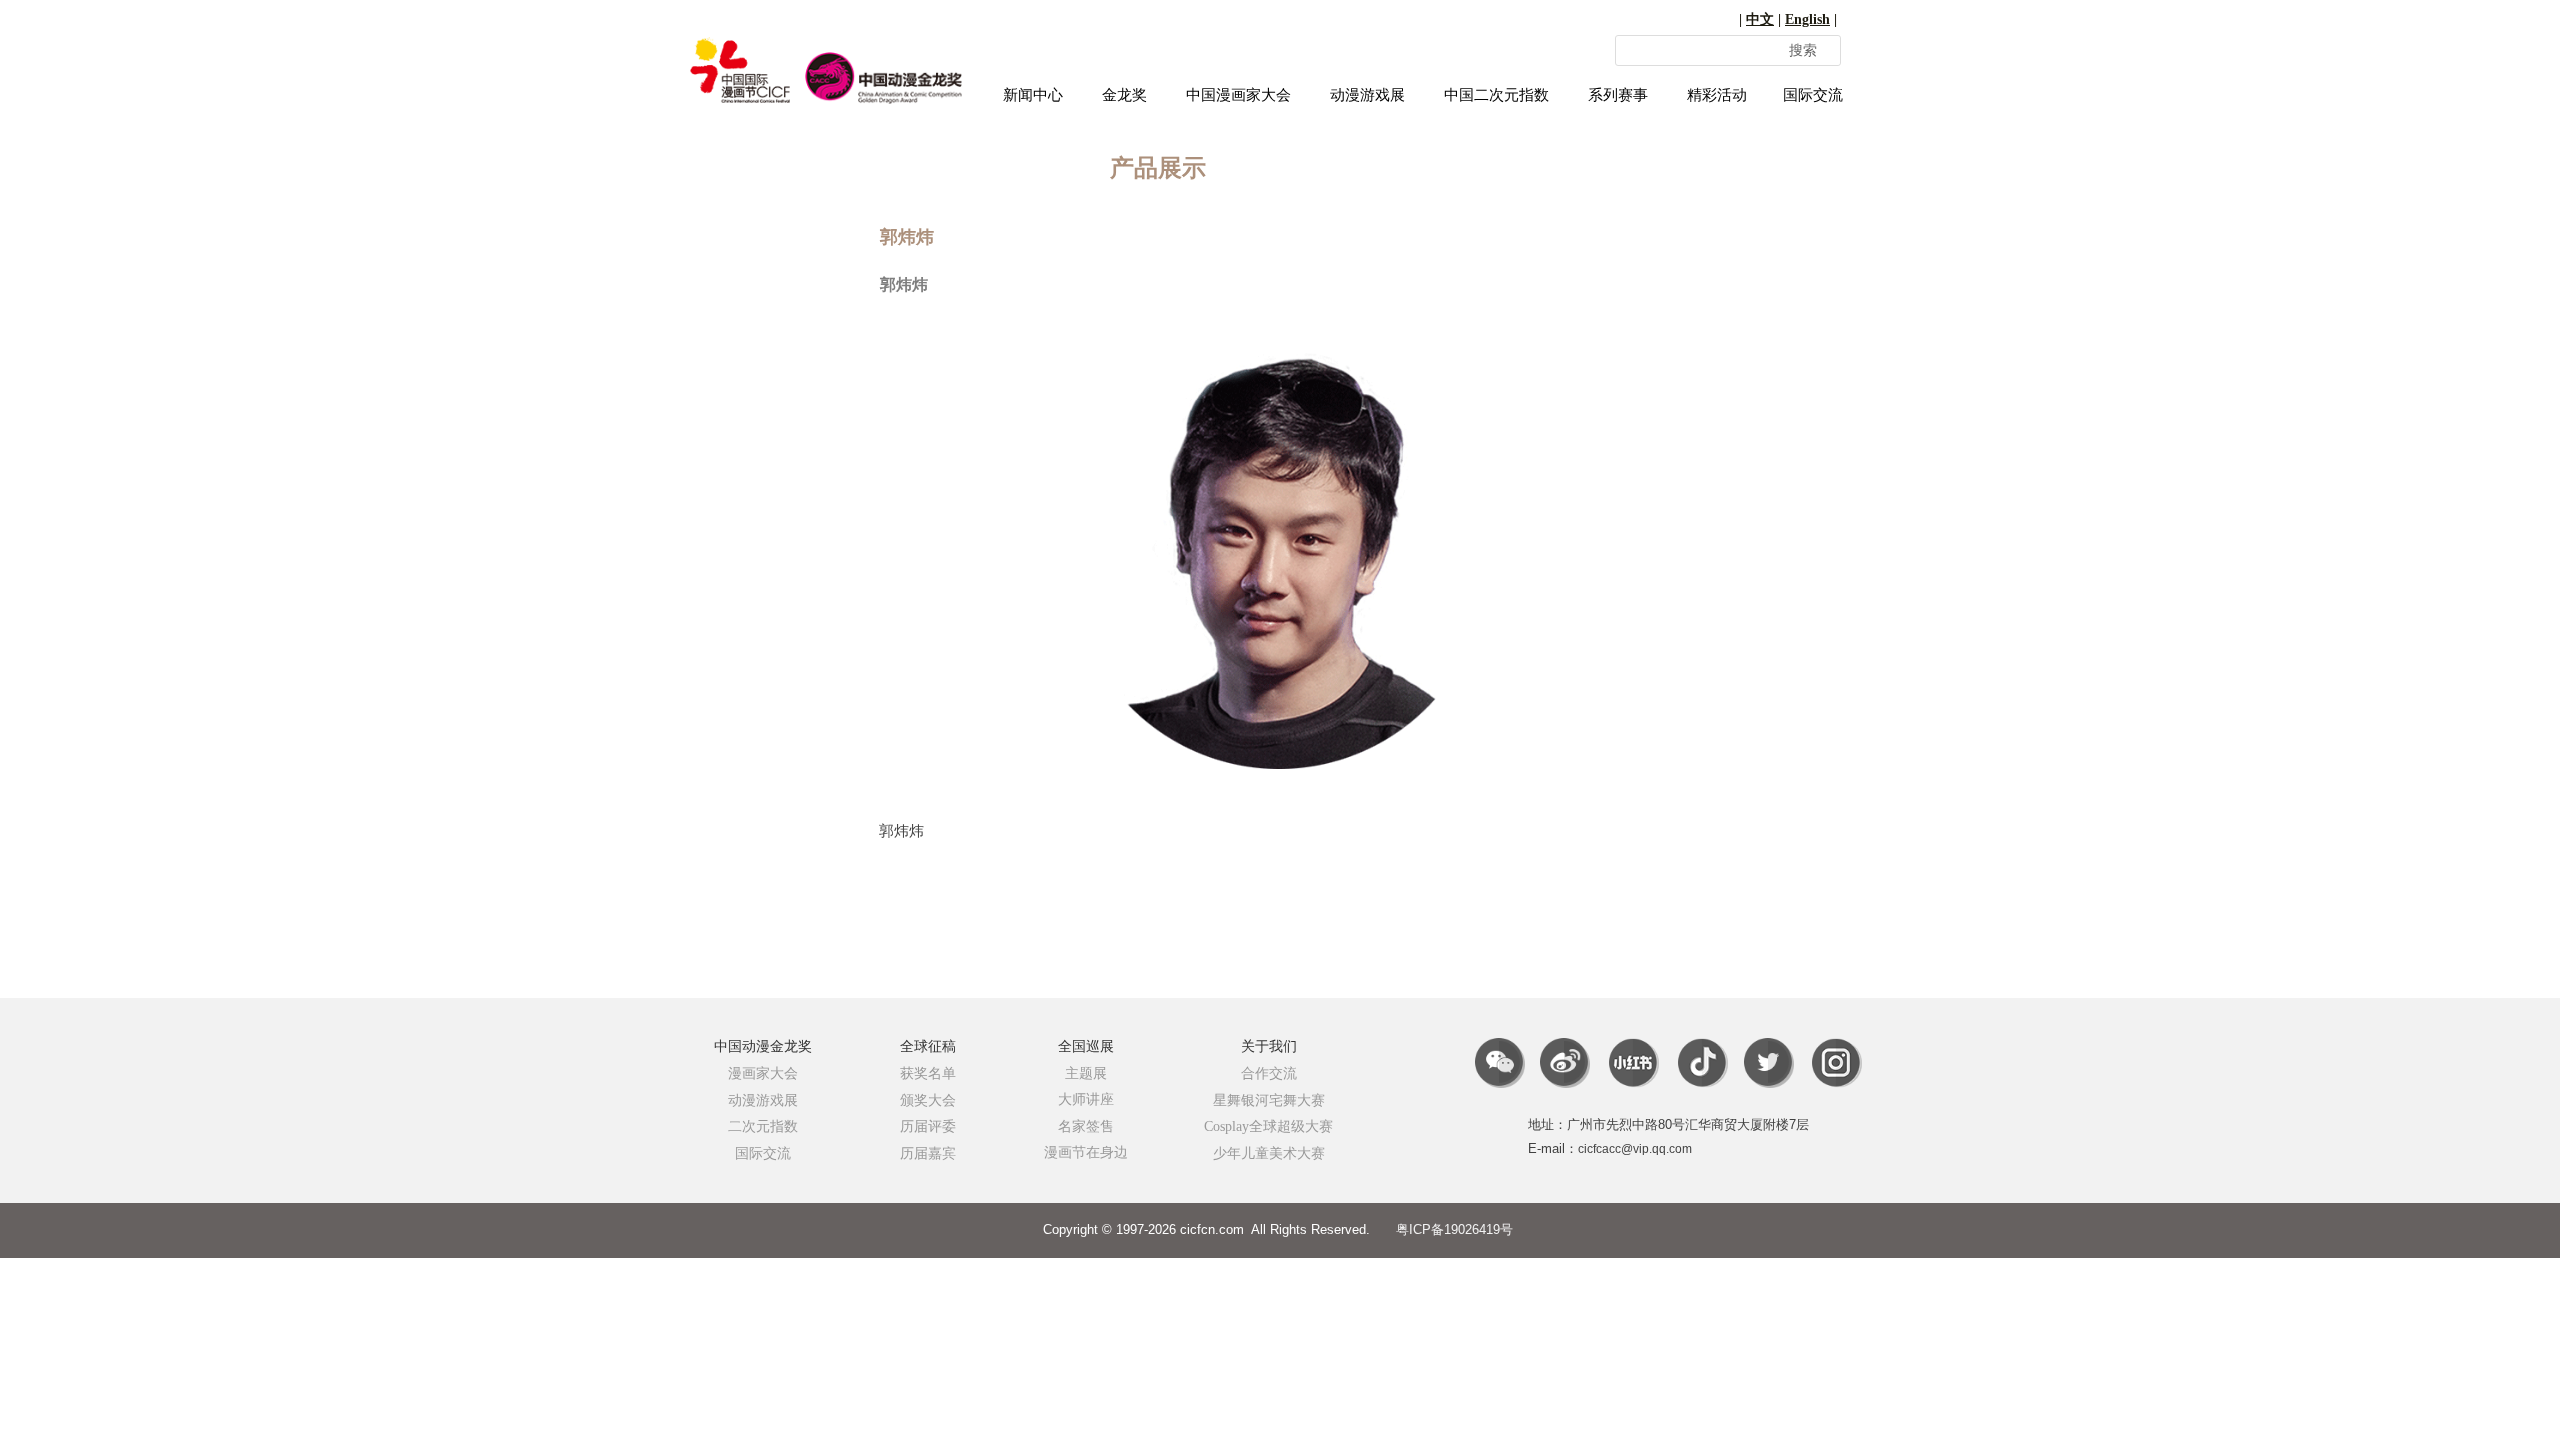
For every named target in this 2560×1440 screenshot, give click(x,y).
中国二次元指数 (1496, 95)
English (1807, 19)
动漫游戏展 (1367, 95)
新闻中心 (1033, 95)
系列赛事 (1618, 95)
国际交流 (1813, 95)
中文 (1760, 19)
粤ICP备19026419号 (1454, 1229)
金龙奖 (1124, 95)
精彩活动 (1717, 95)
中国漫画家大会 (1238, 95)
